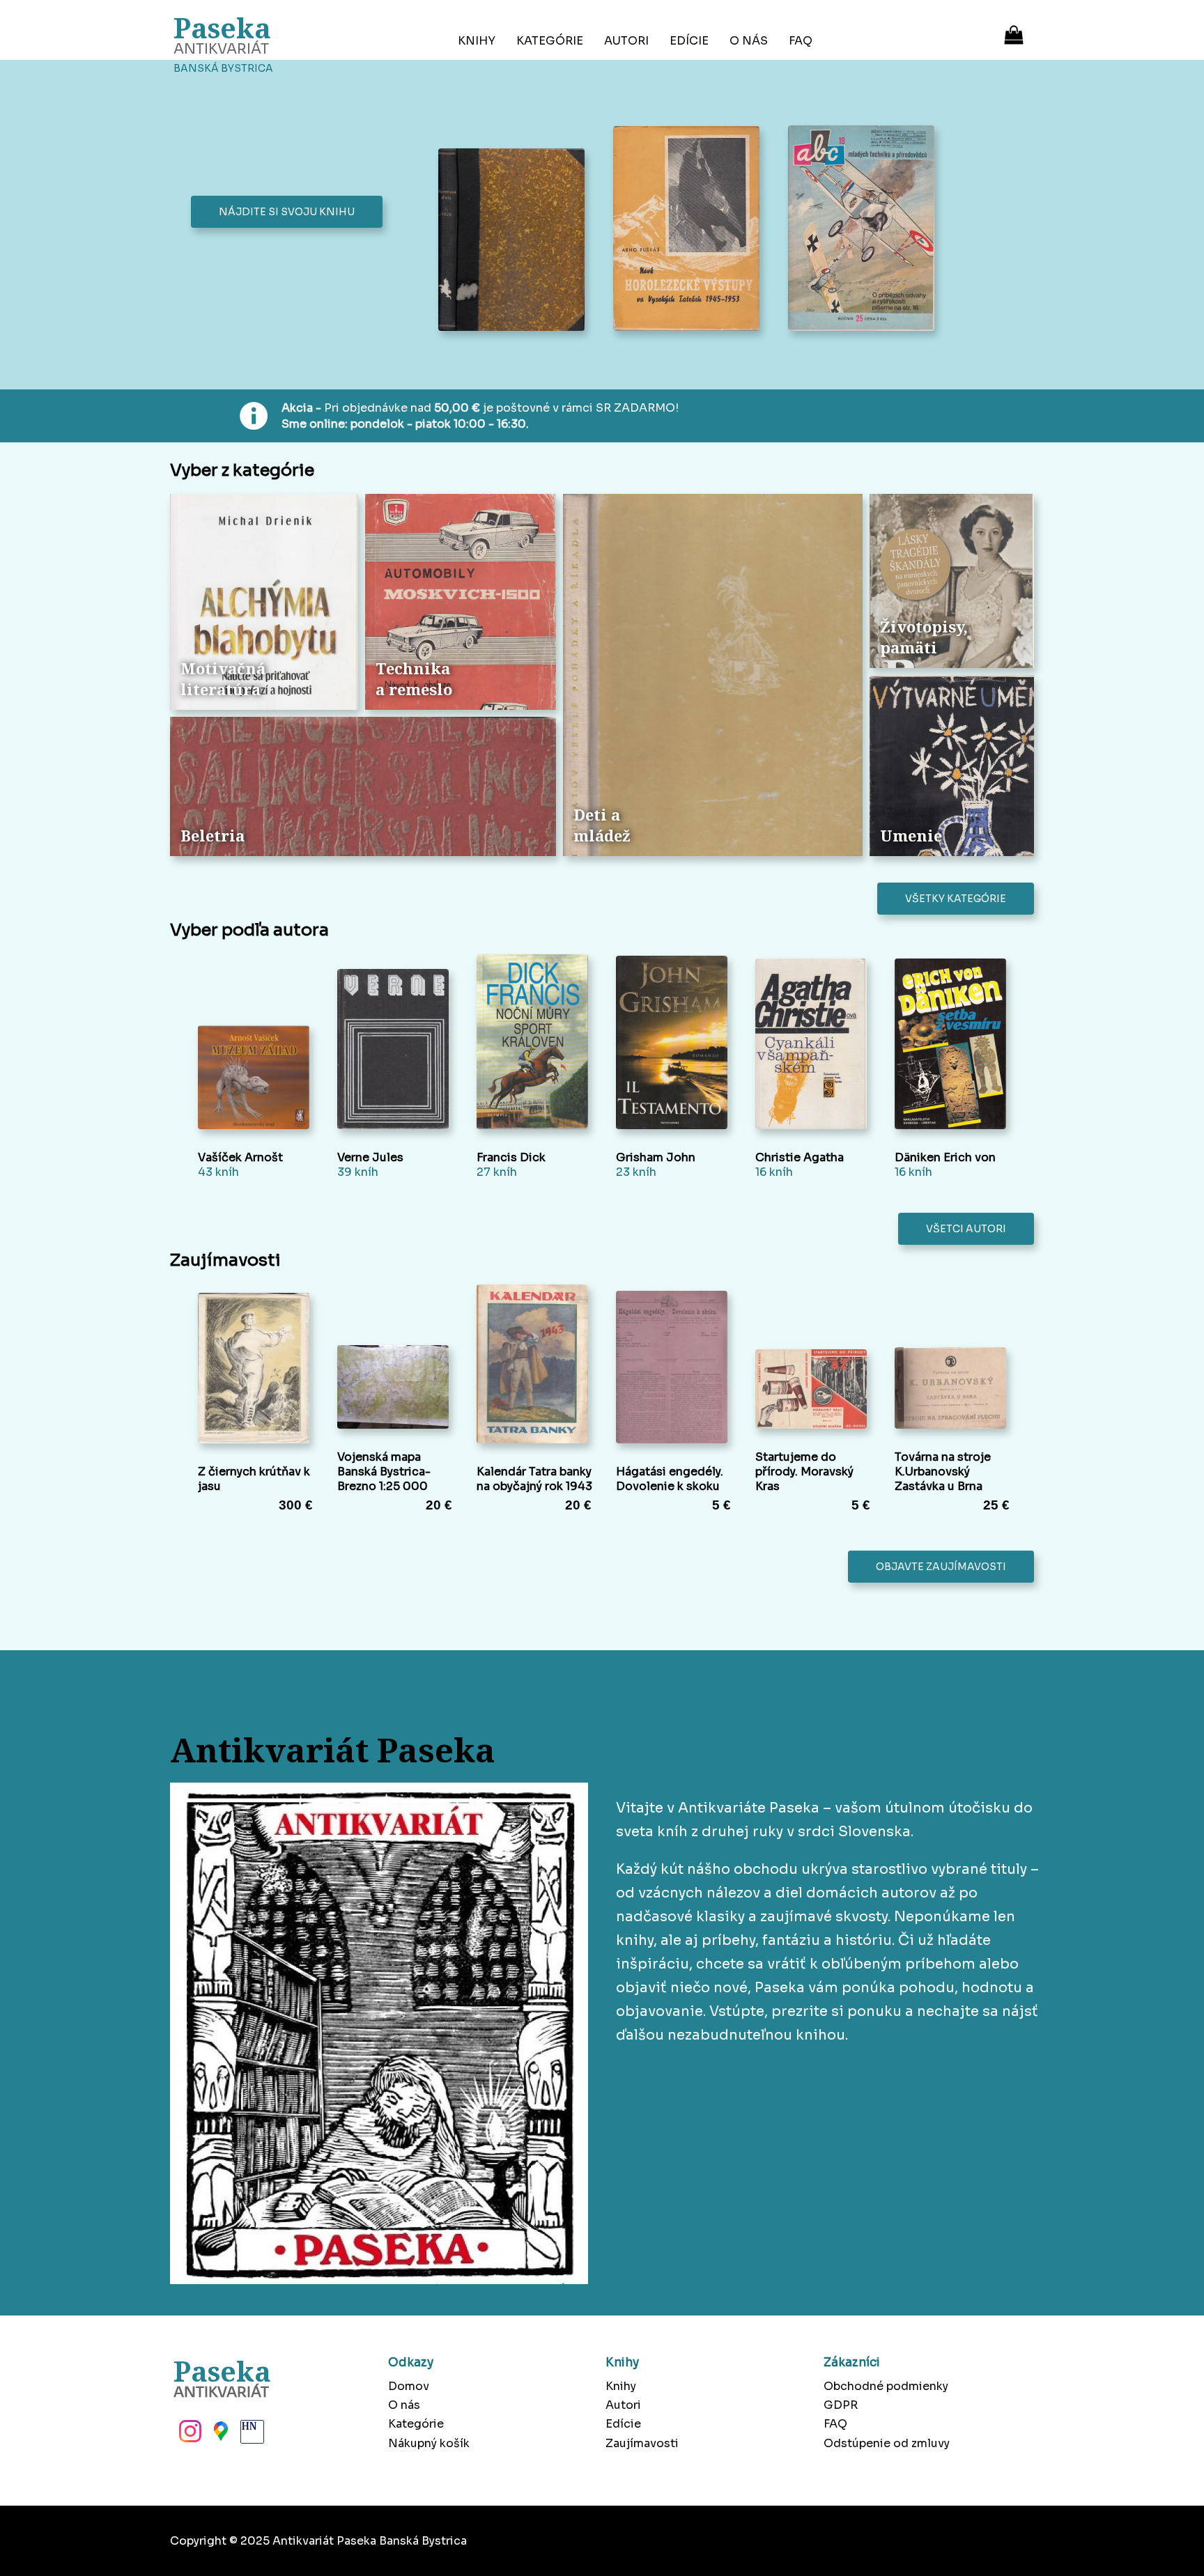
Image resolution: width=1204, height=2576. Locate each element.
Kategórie (550, 41)
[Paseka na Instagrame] (189, 2435)
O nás (749, 41)
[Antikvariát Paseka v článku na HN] (251, 2435)
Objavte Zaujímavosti (941, 1567)
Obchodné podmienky (886, 2386)
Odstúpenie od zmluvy (887, 2443)
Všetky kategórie (956, 899)
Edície (689, 41)
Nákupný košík (429, 2443)
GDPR (841, 2405)
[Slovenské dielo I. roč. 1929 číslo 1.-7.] (515, 241)
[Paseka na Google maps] (219, 2435)
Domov (409, 2386)
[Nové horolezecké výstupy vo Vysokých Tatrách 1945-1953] (690, 230)
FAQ (801, 41)
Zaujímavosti (642, 2443)
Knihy (477, 41)
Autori (626, 41)
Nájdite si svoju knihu (287, 212)
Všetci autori (966, 1229)
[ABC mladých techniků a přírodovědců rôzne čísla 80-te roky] (865, 230)
